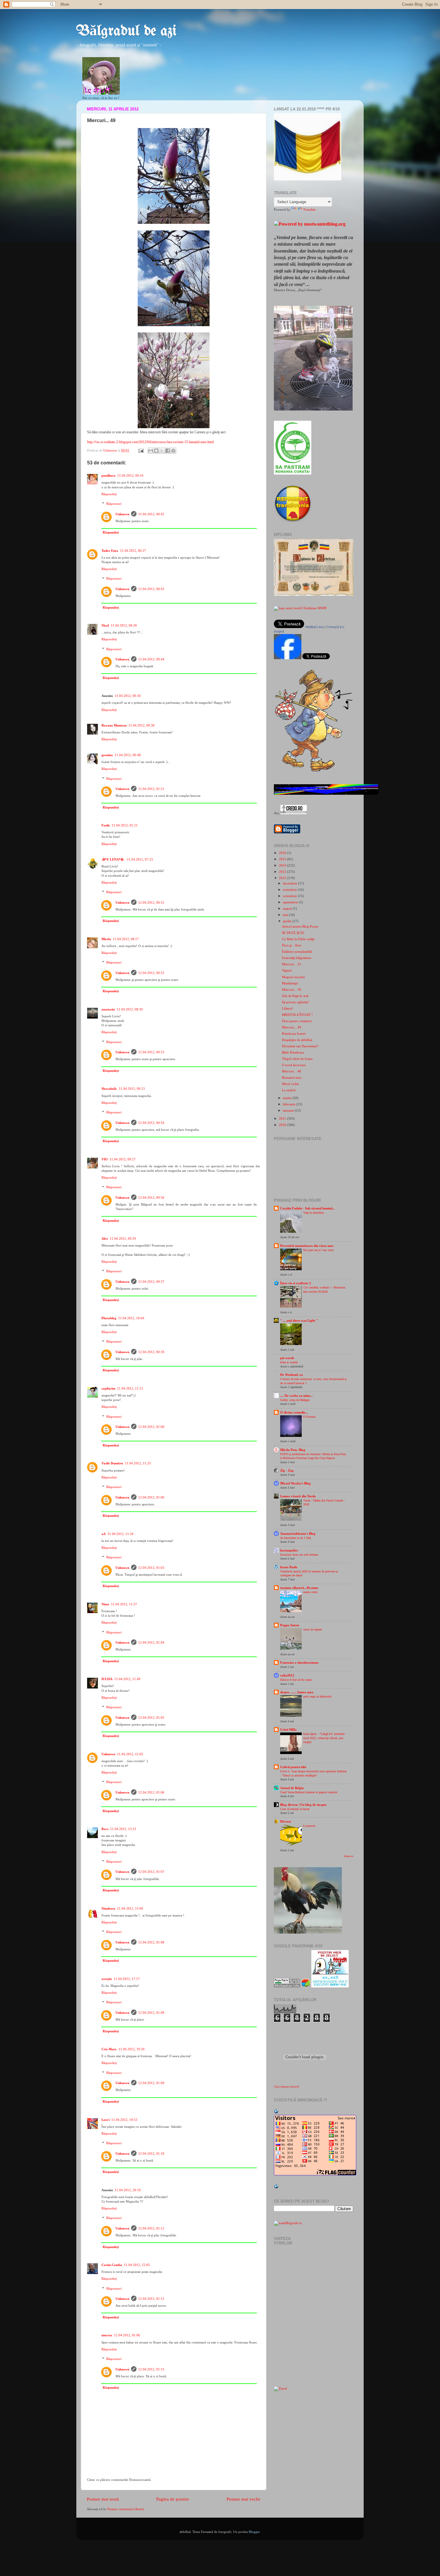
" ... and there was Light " (299, 1320)
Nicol (105, 625)
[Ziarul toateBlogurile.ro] (280, 2388)
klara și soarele (289, 1362)
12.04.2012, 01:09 (151, 2013)
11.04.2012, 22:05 (137, 2265)
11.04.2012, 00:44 (151, 659)
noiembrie (290, 890)
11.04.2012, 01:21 (151, 789)
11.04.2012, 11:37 (124, 1604)
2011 (283, 1118)
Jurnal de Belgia (292, 1788)
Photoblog (109, 1318)
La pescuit (309, 1826)
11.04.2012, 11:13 (130, 1388)
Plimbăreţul (290, 983)
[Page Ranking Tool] (287, 1986)
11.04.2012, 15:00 (130, 1908)
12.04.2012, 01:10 (151, 2153)
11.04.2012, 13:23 (123, 1829)
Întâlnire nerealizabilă (297, 952)
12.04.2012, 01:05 (151, 1718)
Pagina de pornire (173, 2499)
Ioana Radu (289, 1567)
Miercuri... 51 (292, 964)
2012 (283, 878)
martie (288, 1098)
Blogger (254, 2532)
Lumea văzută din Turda (298, 1496)
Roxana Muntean (114, 725)
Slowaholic (109, 1089)
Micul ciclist (290, 1084)
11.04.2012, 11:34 (120, 1534)
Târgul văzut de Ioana (297, 1059)
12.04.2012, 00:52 (151, 973)
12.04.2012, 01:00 (151, 1427)
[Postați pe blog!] (156, 451)
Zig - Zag (287, 1470)
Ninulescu (108, 1908)
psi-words (287, 1358)
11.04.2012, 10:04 (131, 1318)
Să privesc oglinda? (295, 1002)
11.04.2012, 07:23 (140, 859)
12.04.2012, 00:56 (151, 1197)
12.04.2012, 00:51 (151, 902)
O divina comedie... (294, 1412)
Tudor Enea (110, 551)
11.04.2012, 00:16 (130, 475)
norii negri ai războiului (317, 1696)
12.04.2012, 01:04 (151, 1642)
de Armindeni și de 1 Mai (296, 1538)
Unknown (122, 514)
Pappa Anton (290, 1625)
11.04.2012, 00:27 (133, 551)
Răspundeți (109, 494)
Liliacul (287, 1008)
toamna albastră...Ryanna (299, 1588)
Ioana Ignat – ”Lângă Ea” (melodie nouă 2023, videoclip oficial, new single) (324, 1738)
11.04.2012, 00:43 (151, 589)
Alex (105, 1238)
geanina (107, 755)
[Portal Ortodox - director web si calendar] (294, 813)
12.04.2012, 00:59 (151, 1352)
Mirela (106, 939)
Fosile (106, 825)
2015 (283, 859)
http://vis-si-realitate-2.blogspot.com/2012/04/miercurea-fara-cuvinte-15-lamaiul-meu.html (150, 442)
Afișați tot (348, 1856)
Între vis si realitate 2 (296, 1283)
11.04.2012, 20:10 (128, 2190)
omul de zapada (312, 1629)
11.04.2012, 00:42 (151, 514)
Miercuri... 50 (292, 990)
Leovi (106, 2120)
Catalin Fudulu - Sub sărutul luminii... (308, 1208)
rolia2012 (287, 1675)
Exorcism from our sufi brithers (299, 1555)
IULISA (107, 1679)
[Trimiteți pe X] (162, 451)
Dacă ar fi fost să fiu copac (296, 1680)
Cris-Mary (109, 2049)
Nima (105, 1604)
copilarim (108, 1388)
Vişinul (287, 970)
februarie (290, 1104)
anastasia (108, 1009)
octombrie (290, 896)
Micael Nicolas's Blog (295, 1483)
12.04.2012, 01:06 (151, 1792)
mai (286, 915)
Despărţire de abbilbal (297, 1040)
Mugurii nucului (293, 977)
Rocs (105, 1829)
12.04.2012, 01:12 (151, 2299)
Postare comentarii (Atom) (126, 2509)
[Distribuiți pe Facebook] (168, 451)
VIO (105, 1159)
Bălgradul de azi (126, 31)
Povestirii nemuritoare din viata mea (307, 1246)
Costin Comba (112, 2265)
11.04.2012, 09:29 (123, 1238)
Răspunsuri (114, 504)
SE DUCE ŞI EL (293, 933)
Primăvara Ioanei (294, 1034)
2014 (283, 865)
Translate (309, 209)
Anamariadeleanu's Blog (298, 1534)
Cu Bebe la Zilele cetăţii (298, 939)
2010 (283, 1125)
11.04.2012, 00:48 (128, 755)
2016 (283, 853)
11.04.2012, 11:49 (127, 1679)
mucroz (107, 2335)
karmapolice (289, 1550)
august (288, 908)
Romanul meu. (292, 1077)
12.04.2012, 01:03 (151, 1568)
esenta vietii (310, 1592)
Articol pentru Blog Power (300, 926)
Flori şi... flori (292, 945)
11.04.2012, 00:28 (124, 625)
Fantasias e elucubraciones (299, 1662)
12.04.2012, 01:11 (151, 2228)
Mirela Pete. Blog (293, 1450)
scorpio (107, 1979)
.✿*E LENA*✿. (113, 859)
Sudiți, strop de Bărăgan (295, 1400)
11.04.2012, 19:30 (132, 2049)
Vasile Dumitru (112, 1463)
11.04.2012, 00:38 (141, 725)
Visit (286, 2087)
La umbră (289, 1090)
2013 (283, 872)
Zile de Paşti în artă (295, 996)
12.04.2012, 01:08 (151, 1942)
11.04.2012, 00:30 (128, 696)
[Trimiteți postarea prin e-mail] (141, 450)
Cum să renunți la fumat (295, 1809)
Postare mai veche (243, 2499)
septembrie (291, 902)
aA (104, 1534)
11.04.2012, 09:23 (132, 1089)
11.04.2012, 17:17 (127, 1979)
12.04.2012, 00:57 (151, 1282)
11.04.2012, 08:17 (126, 939)
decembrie (290, 883)
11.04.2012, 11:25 (138, 1463)
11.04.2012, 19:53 (124, 2120)
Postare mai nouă (103, 2499)
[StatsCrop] (306, 1986)
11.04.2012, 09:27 (123, 1159)
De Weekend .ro (292, 1375)
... (305, 1325)
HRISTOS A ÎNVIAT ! (297, 1015)
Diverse (286, 1821)
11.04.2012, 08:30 (130, 1009)
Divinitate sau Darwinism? (300, 1046)
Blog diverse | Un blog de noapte (303, 1805)
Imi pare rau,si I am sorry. (319, 1250)
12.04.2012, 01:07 (151, 1872)
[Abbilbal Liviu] (288, 658)
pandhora (109, 475)
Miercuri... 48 (292, 1071)
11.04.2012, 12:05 (130, 1754)
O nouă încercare (294, 1065)
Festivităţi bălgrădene (297, 958)
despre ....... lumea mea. (297, 1692)
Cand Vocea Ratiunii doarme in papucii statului (309, 1792)
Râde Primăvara (293, 1052)
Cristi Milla (288, 1730)
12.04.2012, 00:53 (151, 1052)
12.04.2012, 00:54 (151, 1123)
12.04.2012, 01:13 (151, 2369)
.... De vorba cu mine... (296, 1396)
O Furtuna (309, 1417)
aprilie (288, 921)
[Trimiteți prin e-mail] (151, 451)
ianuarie (289, 1110)
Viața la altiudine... (315, 1213)
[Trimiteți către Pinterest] (173, 451)
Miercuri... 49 (292, 1027)
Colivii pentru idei (293, 1767)
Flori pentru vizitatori (297, 1021)
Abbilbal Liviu (314, 627)
